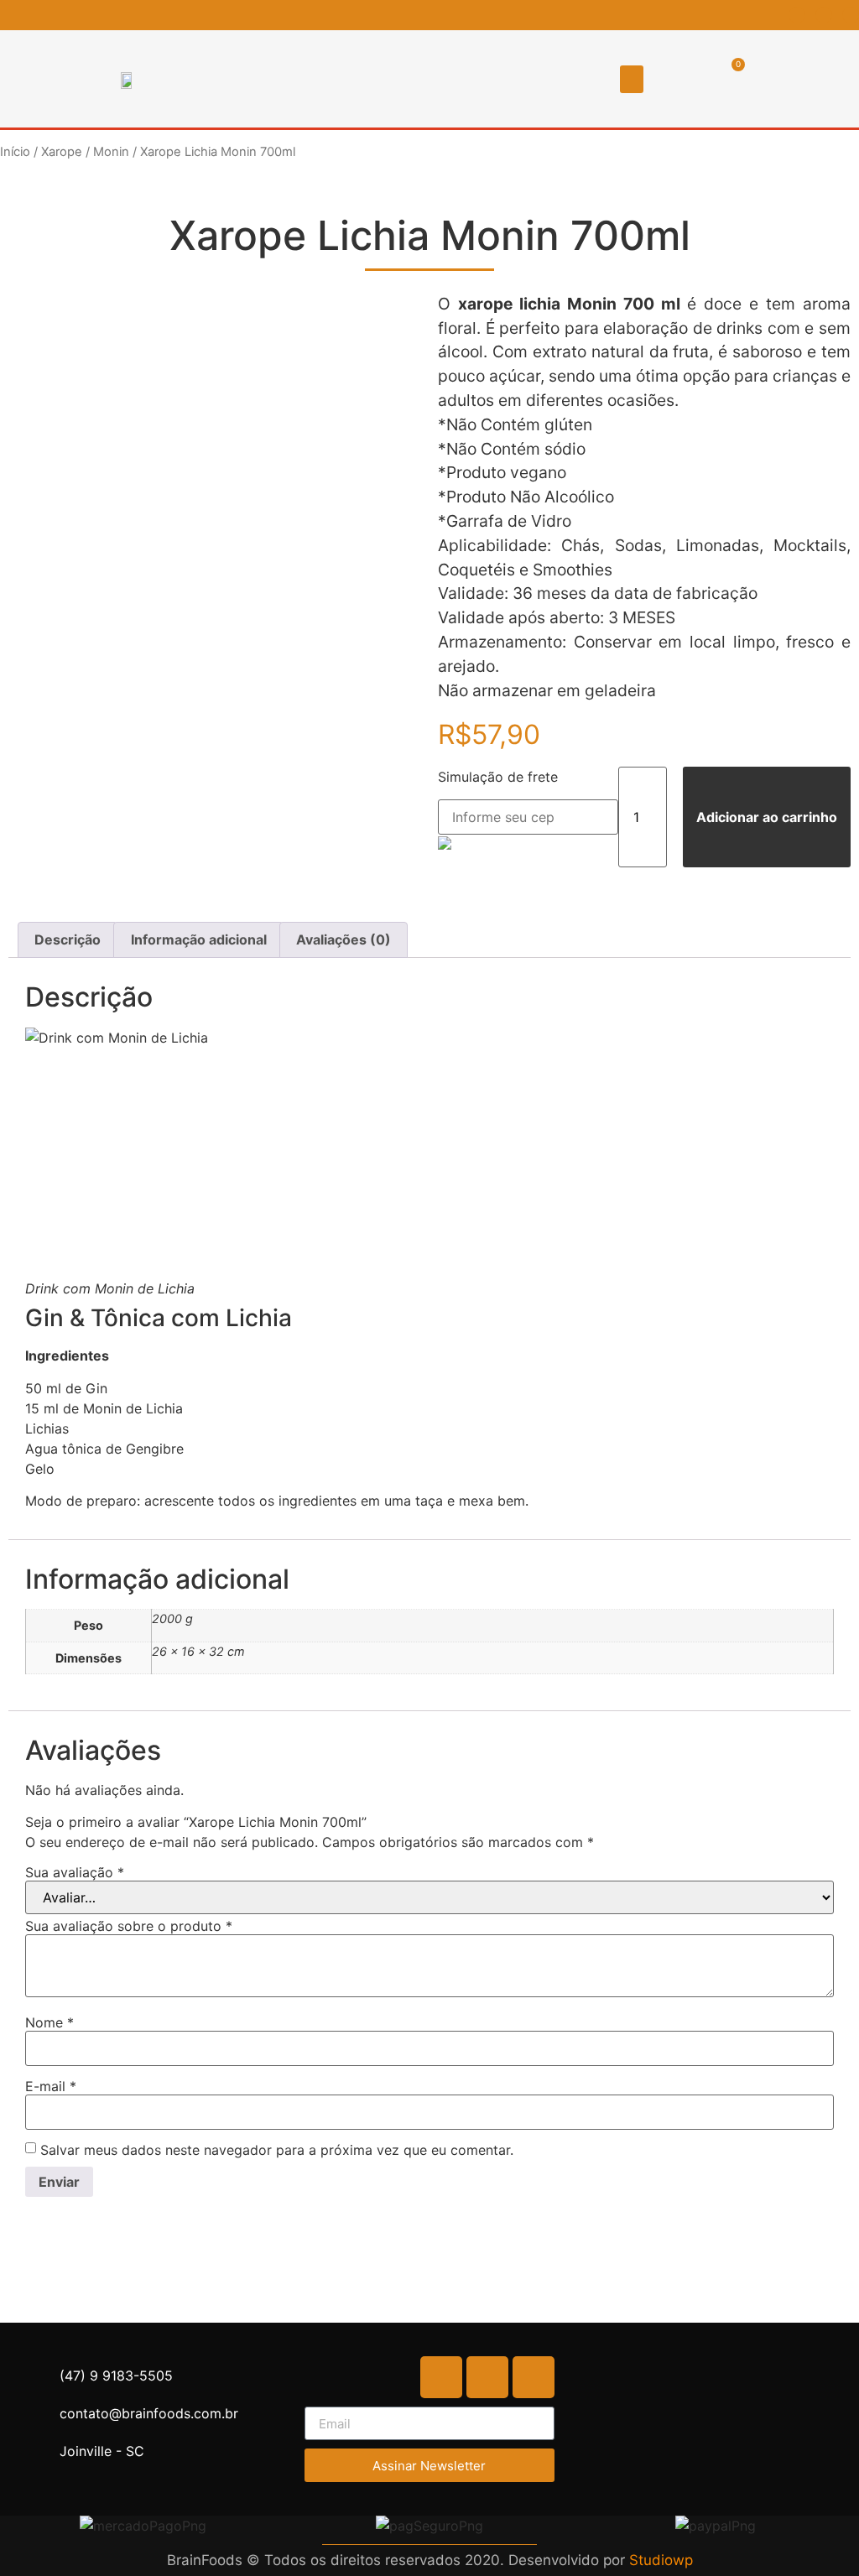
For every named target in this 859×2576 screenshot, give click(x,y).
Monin (111, 152)
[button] (632, 79)
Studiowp (661, 2560)
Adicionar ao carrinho (767, 817)
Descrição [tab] (68, 939)
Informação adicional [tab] (199, 939)
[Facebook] (797, 15)
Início (15, 152)
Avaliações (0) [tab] (344, 939)
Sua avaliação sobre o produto (129, 1926)
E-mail (51, 2086)
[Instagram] (824, 15)
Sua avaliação (75, 1872)
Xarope (62, 152)
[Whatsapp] (851, 15)
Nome (49, 2022)
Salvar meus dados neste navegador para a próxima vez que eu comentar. (277, 2150)
